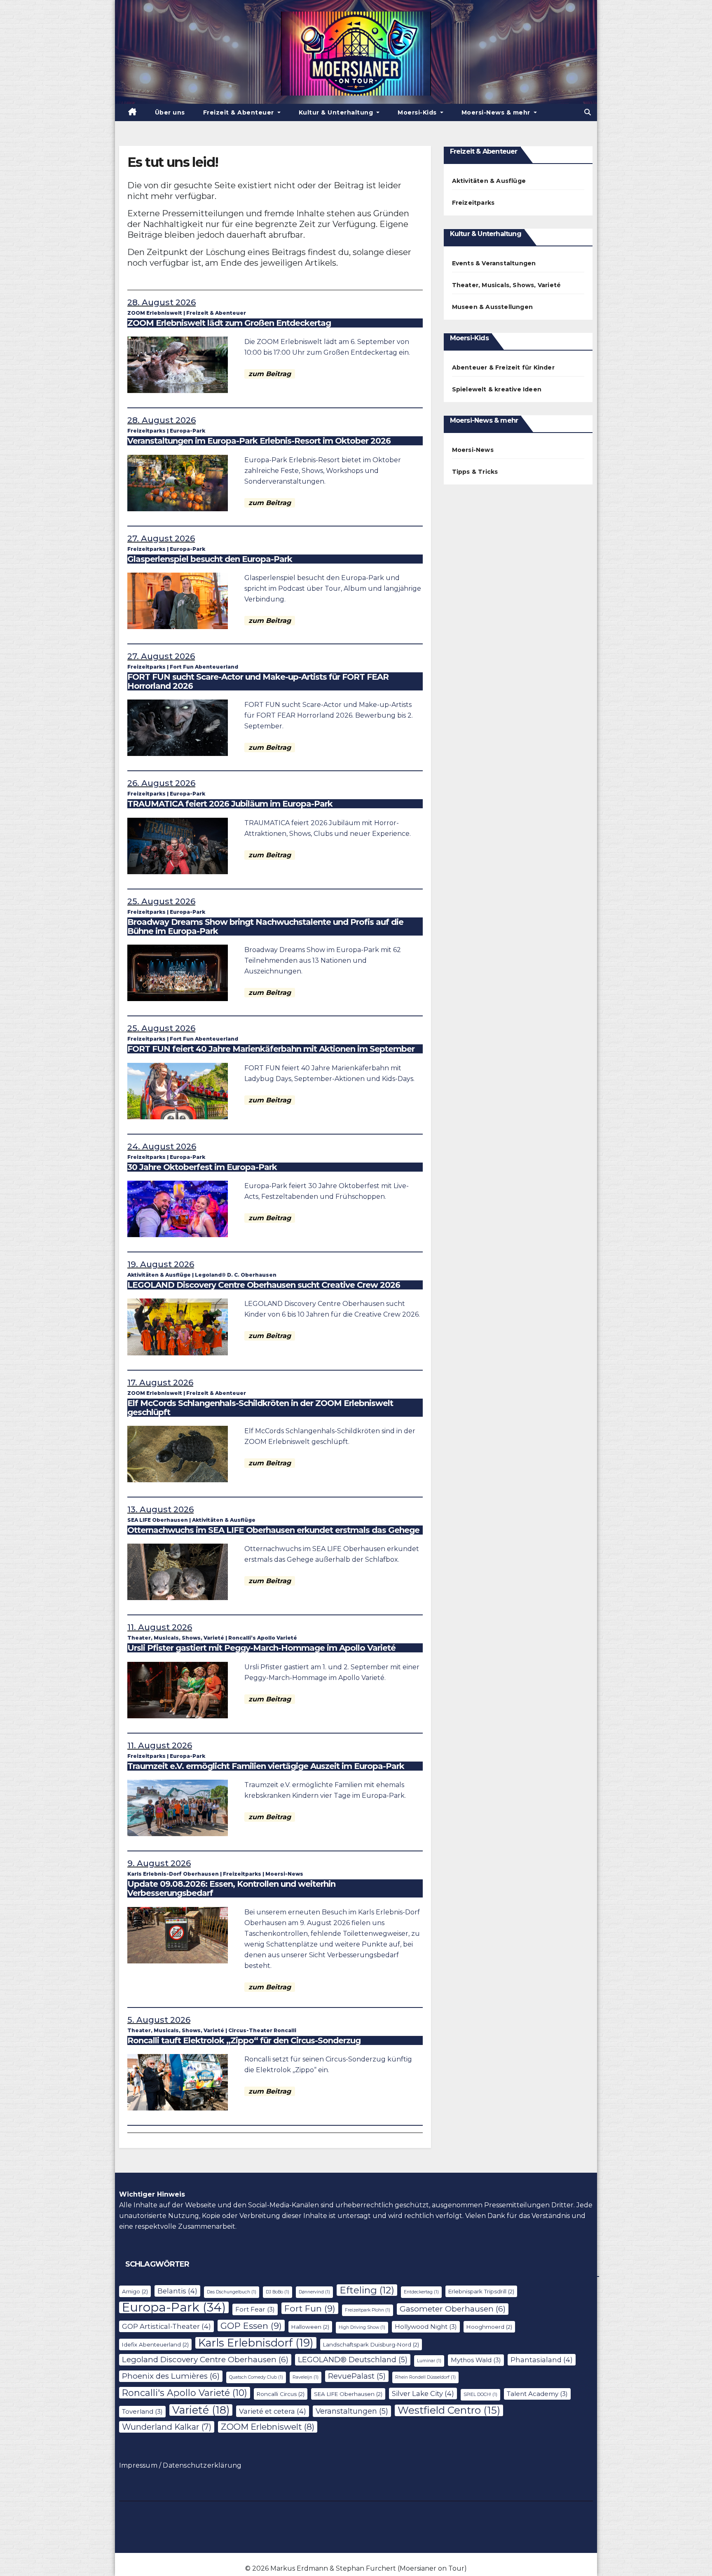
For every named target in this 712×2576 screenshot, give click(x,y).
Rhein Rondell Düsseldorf (425, 2377)
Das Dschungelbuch (232, 2292)
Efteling (367, 2290)
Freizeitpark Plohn (368, 2310)
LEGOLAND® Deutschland (353, 2360)
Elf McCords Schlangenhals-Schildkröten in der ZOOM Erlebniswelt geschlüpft (260, 1408)
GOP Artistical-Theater (166, 2326)
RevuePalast (357, 2376)
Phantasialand (542, 2360)
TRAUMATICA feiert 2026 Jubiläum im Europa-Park (230, 804)
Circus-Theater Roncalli (262, 2030)
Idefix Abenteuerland (155, 2344)
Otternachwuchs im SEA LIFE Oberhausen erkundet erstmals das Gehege (273, 1530)
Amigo (135, 2291)
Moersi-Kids (418, 112)
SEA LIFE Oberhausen (158, 1520)
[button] (588, 112)
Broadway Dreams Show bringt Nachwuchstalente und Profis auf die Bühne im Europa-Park (265, 927)
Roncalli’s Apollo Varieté (263, 1638)
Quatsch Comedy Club (256, 2377)
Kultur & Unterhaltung (337, 112)
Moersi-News (284, 1874)
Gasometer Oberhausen (453, 2309)
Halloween (310, 2327)
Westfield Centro (449, 2410)
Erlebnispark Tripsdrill (481, 2291)
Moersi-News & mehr (497, 112)
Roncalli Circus (281, 2394)
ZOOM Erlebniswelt (155, 313)
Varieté (201, 2410)
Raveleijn (306, 2377)
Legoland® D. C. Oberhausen (236, 1275)
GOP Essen (251, 2326)
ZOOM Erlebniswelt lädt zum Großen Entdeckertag (229, 323)
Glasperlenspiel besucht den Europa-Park (210, 559)
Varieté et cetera (273, 2411)
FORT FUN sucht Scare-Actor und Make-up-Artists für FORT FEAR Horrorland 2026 (258, 681)
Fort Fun (310, 2308)
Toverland (142, 2411)
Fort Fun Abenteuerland (204, 667)
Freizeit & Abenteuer (240, 112)
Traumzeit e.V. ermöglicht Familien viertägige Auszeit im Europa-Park (266, 1766)
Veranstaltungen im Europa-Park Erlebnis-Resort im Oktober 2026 (259, 441)
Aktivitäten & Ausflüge (159, 1275)
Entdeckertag (421, 2292)
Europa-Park (187, 431)
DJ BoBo (278, 2292)
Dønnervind (314, 2292)
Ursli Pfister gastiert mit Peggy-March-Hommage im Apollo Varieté (261, 1648)
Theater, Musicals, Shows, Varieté (176, 1638)
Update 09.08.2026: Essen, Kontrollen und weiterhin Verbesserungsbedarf (231, 1888)
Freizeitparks (146, 431)
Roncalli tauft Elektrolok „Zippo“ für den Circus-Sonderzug (244, 2040)
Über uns (170, 112)
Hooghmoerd (489, 2327)
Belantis (177, 2291)
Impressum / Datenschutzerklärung (180, 2465)
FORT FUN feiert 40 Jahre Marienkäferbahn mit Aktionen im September (271, 1049)
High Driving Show (362, 2327)
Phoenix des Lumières (171, 2376)
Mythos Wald (476, 2360)
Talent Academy (537, 2394)
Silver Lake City (423, 2394)
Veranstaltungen (352, 2411)
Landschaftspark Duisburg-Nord (371, 2344)
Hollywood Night (426, 2327)
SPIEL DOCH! (480, 2395)
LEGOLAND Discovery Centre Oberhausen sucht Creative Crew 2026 (264, 1285)
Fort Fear (255, 2309)
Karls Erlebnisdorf (256, 2343)
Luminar (429, 2361)
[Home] (132, 112)
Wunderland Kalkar (167, 2427)
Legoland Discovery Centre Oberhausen (205, 2360)
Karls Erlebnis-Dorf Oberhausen (173, 1874)
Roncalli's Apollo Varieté (185, 2393)
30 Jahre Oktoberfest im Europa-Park (202, 1167)
